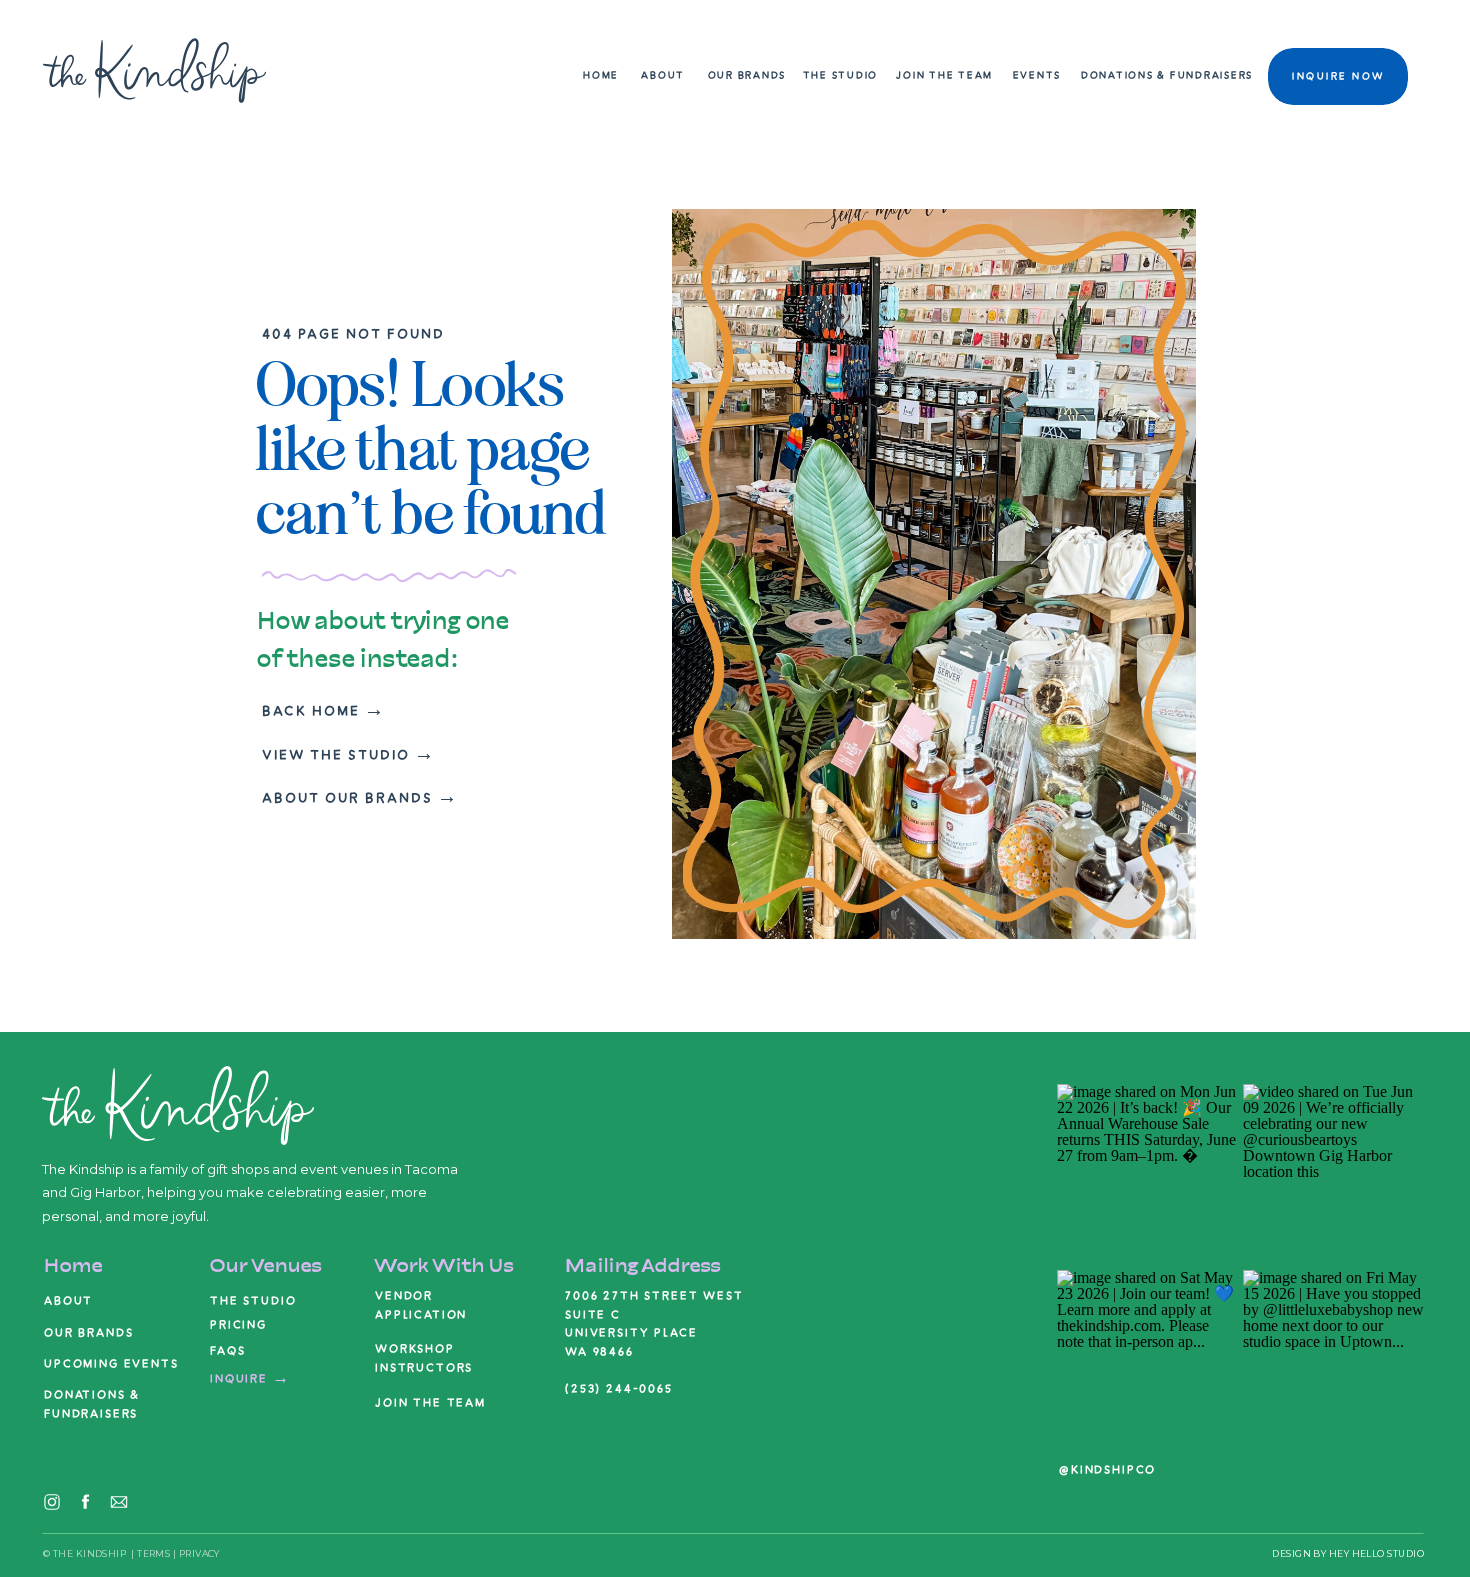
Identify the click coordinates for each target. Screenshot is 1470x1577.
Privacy (199, 1553)
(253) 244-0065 (618, 1388)
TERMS (153, 1553)
